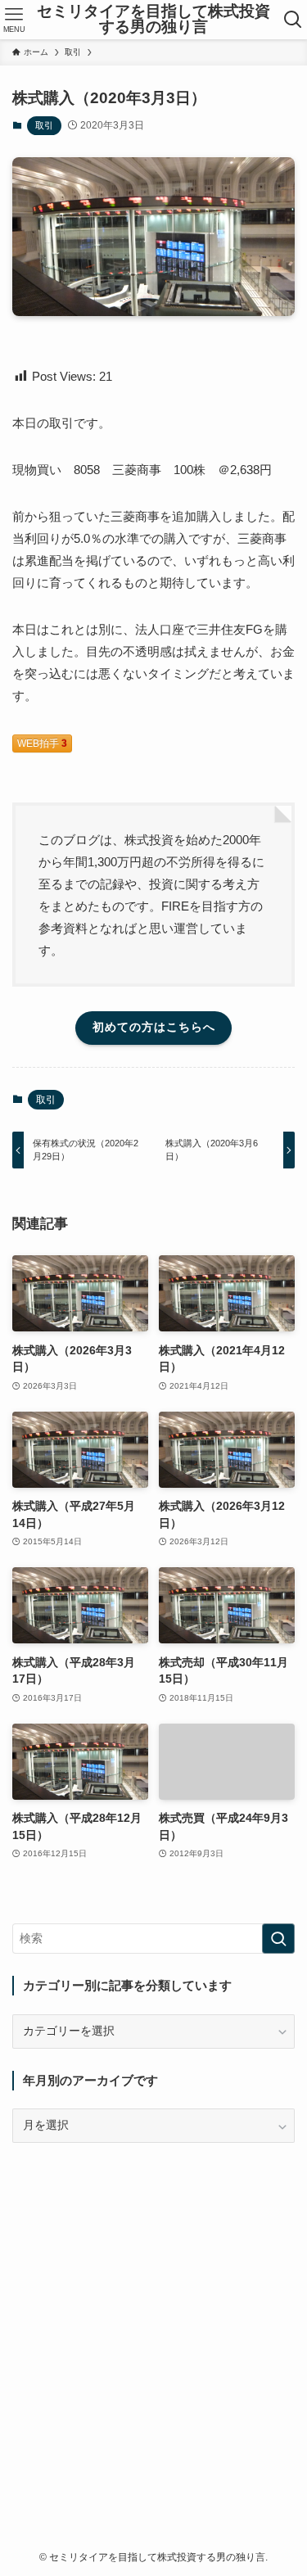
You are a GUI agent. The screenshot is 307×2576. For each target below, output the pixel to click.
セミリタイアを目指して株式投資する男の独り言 (153, 20)
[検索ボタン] (293, 20)
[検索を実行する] (278, 1939)
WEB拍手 (42, 743)
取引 (44, 125)
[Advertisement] (153, 2318)
